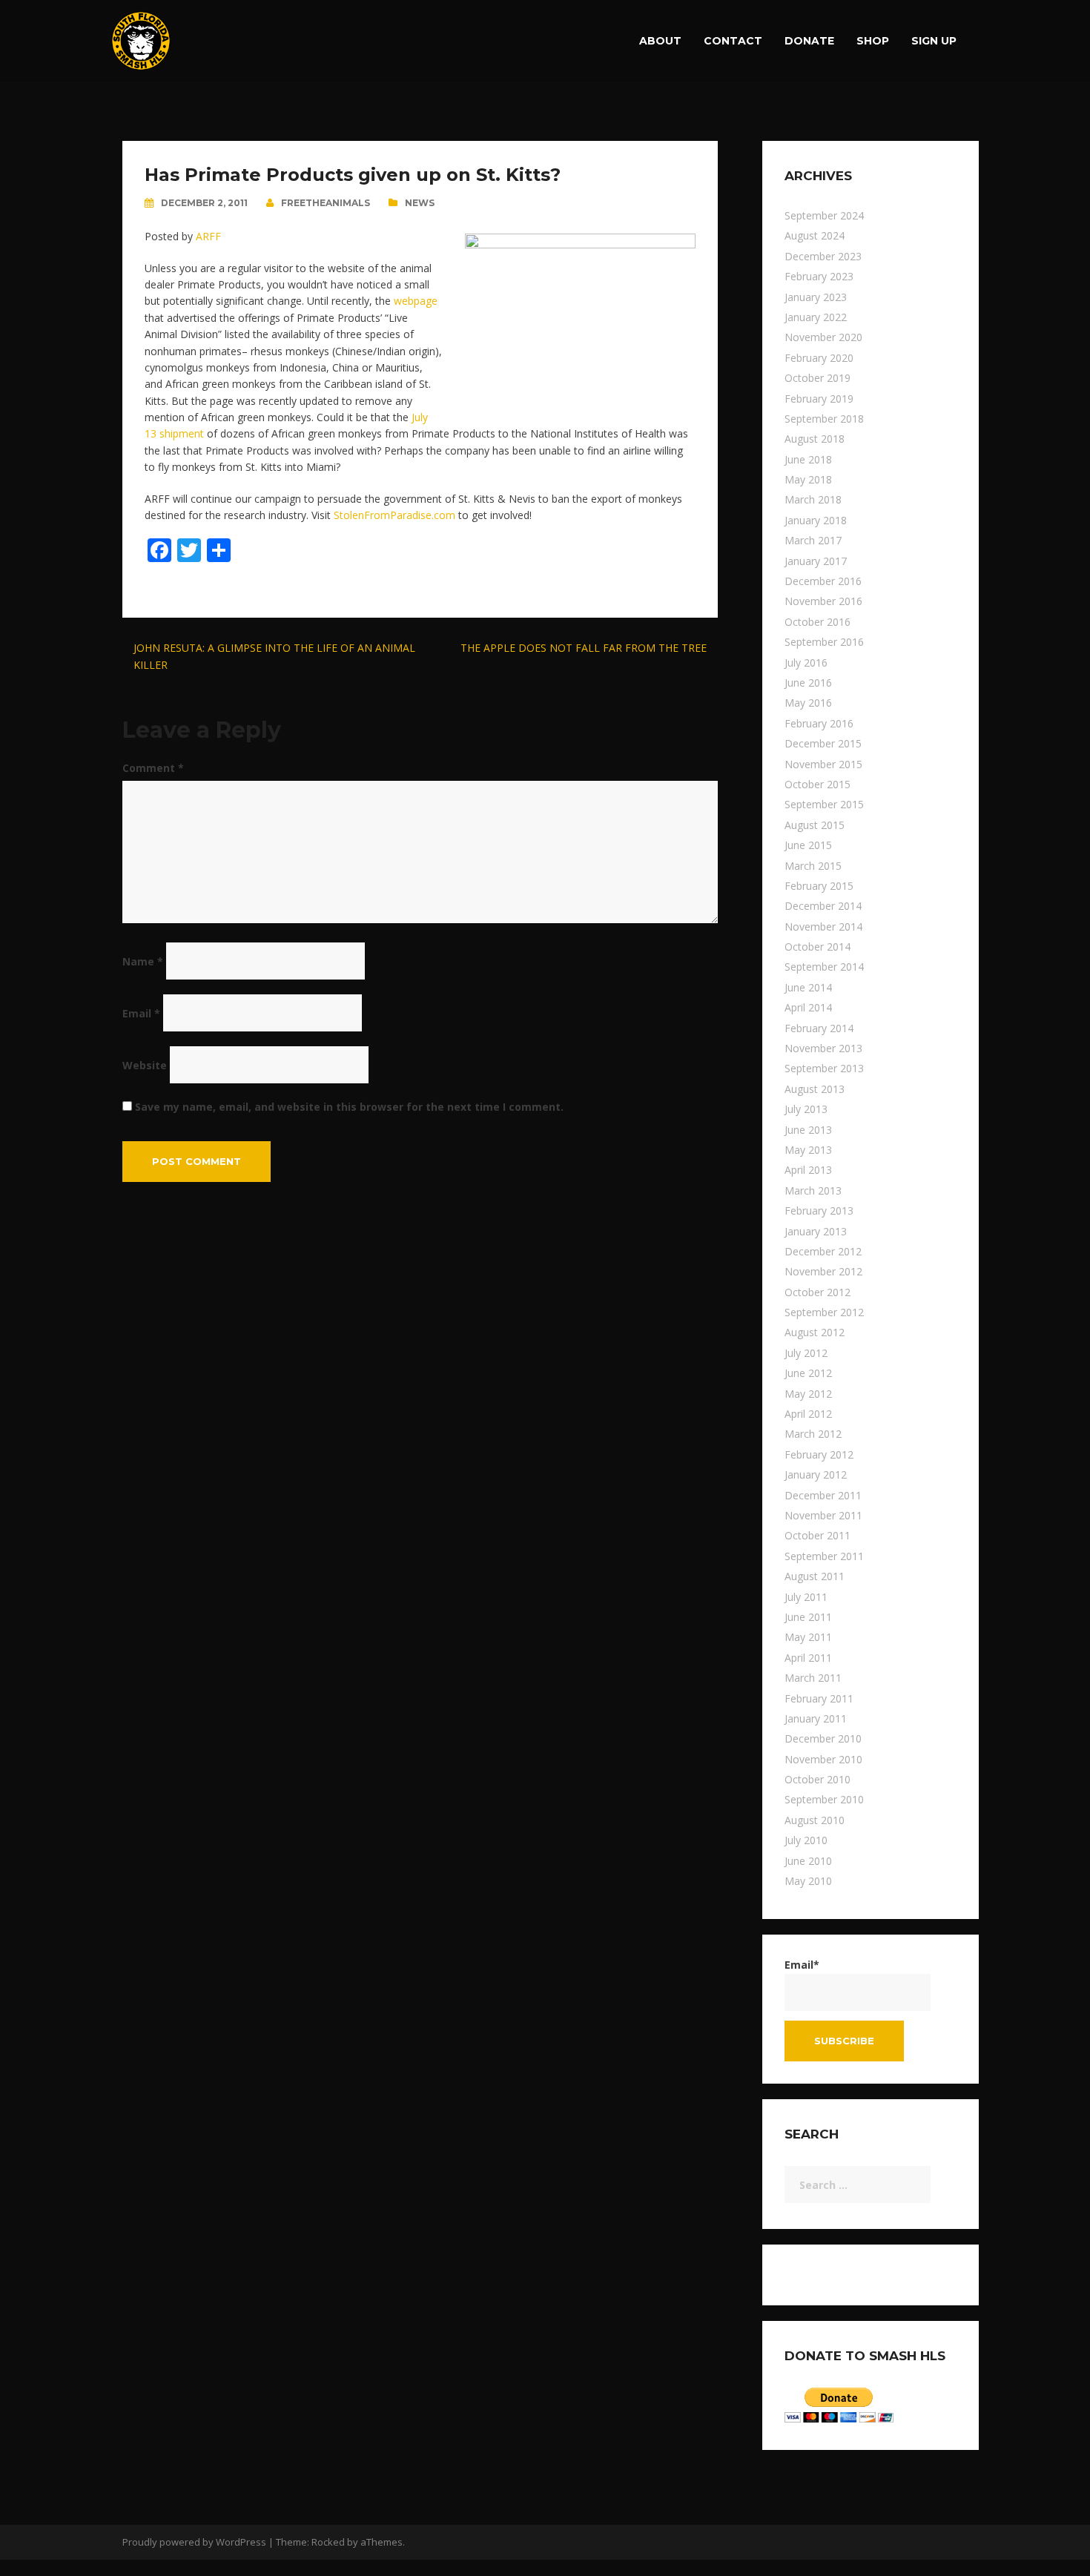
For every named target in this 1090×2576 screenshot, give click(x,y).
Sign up (934, 41)
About (660, 41)
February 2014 (819, 1028)
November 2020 (823, 337)
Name (143, 961)
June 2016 (808, 683)
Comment (153, 768)
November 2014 (823, 927)
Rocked (328, 2542)
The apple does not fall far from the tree (584, 648)
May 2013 (808, 1150)
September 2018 (824, 419)
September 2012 (824, 1312)
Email (141, 1013)
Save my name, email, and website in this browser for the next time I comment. (349, 1107)
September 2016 (824, 642)
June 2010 (808, 1861)
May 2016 (808, 703)
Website (145, 1065)
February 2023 (819, 276)
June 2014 (808, 987)
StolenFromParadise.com (394, 515)
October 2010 (817, 1779)
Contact (733, 41)
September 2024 (824, 215)
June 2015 (808, 845)
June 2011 (808, 1617)
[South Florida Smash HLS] (141, 40)
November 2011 (823, 1515)
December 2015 (823, 743)
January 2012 (816, 1474)
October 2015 (817, 784)
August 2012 (815, 1332)
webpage (416, 301)
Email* (802, 1965)
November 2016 (823, 601)
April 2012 (808, 1414)
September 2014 (824, 967)
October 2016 (817, 622)
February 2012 (819, 1454)
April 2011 (808, 1658)
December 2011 (823, 1495)
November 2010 (823, 1759)
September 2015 (824, 804)
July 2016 (806, 663)
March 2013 (813, 1190)
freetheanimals (326, 203)
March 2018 (813, 499)
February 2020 (819, 358)
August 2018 (815, 439)
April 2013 (808, 1170)
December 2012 (823, 1251)
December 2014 (823, 906)
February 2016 (819, 723)
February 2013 (819, 1211)
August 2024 (815, 235)
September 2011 (824, 1556)
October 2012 (817, 1292)
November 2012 (823, 1271)
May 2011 (808, 1637)
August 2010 (815, 1820)
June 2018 (808, 459)
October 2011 (817, 1535)
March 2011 (813, 1678)
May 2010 (808, 1881)
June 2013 (808, 1130)
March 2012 (813, 1434)
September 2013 (824, 1068)
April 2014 (808, 1007)
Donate (809, 41)
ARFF (208, 236)
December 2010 (823, 1738)
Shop (873, 41)
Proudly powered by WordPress (194, 2542)
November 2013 (823, 1048)
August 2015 (815, 825)
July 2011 (806, 1597)
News (420, 203)
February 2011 (819, 1698)
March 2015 (813, 866)
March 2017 (813, 540)
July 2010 (806, 1840)
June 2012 (808, 1373)
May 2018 (808, 479)
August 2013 (815, 1089)
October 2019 (817, 378)
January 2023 (816, 297)
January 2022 (816, 317)
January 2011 (816, 1718)
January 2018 (816, 520)
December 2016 (823, 581)
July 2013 (806, 1109)
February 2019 (819, 399)
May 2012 (808, 1394)
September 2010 (824, 1799)
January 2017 (816, 561)
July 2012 (806, 1353)
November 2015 (823, 764)
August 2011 (815, 1576)
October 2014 (817, 947)
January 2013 (816, 1231)
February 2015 (819, 886)
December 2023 (823, 256)
